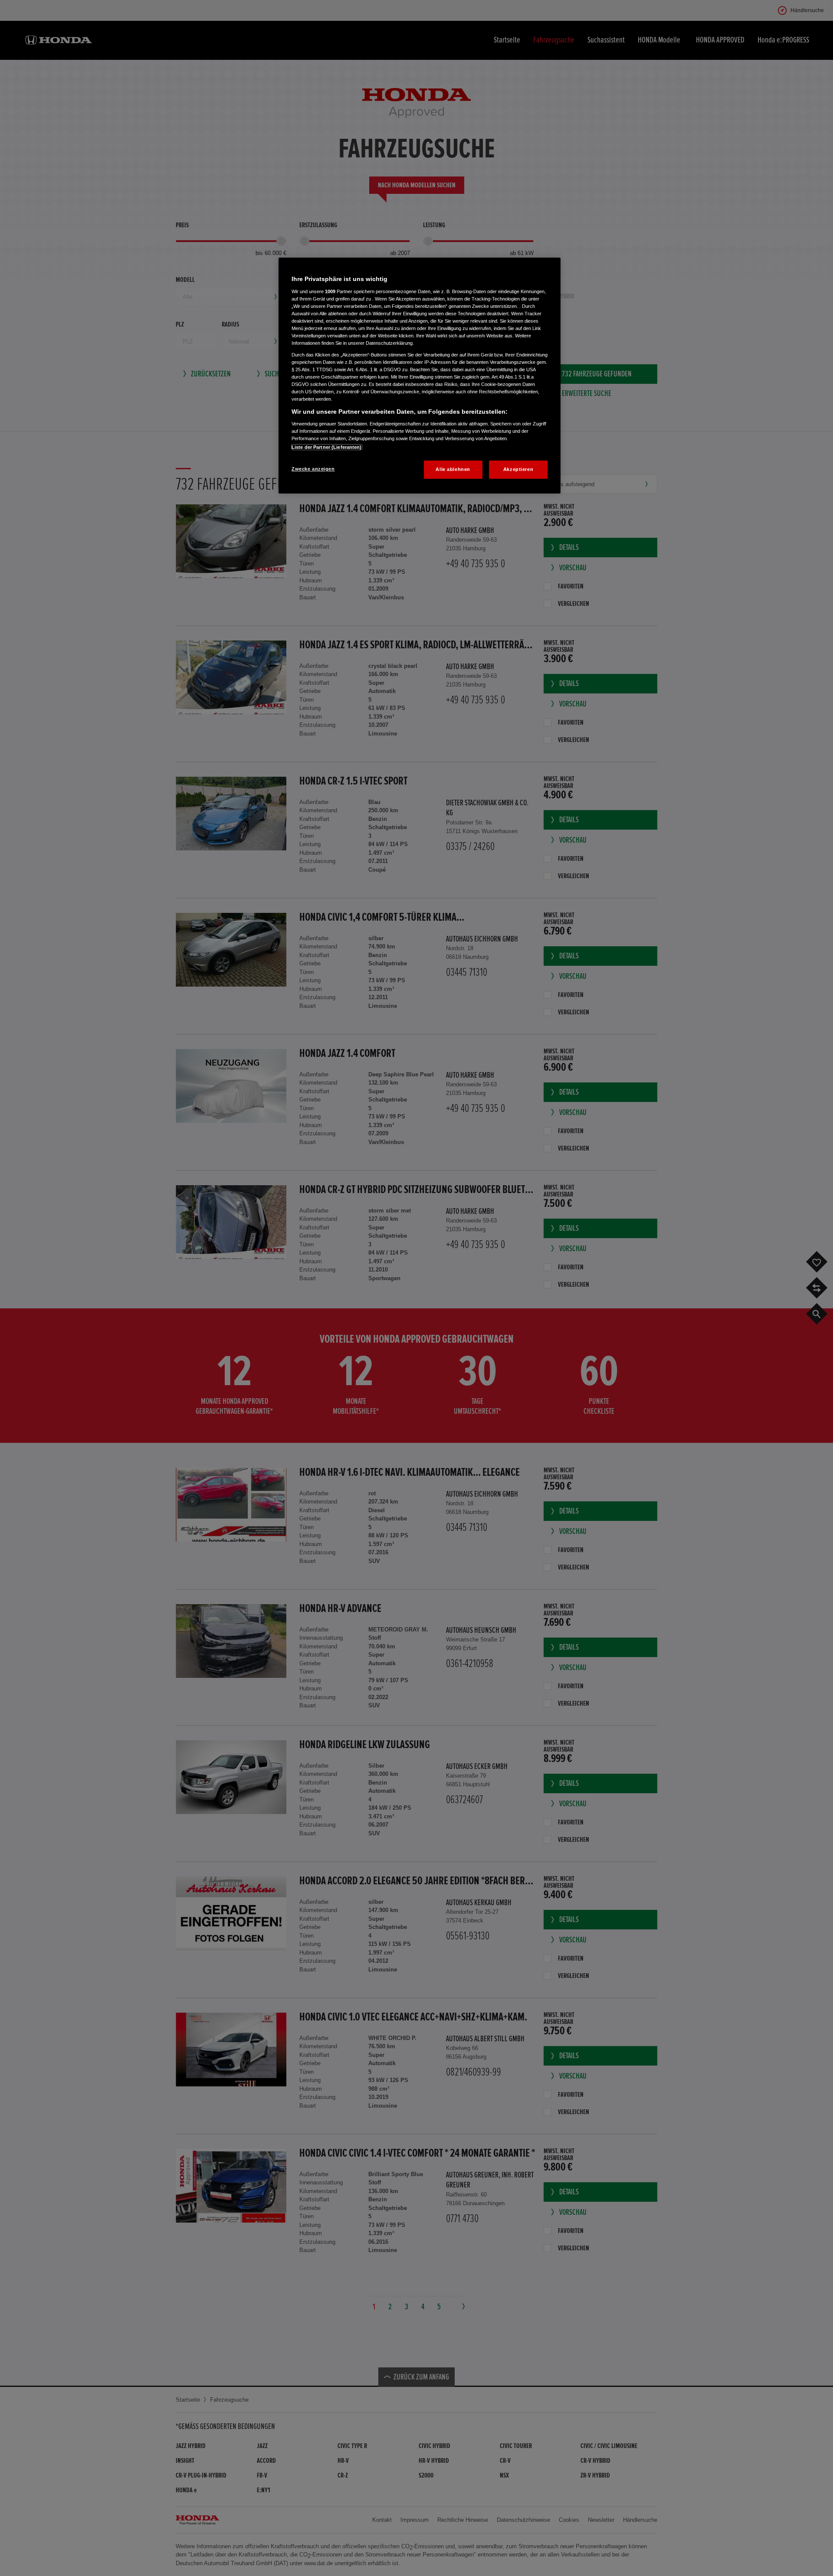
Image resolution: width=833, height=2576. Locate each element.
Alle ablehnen (453, 469)
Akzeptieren (518, 469)
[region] (420, 376)
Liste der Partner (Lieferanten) (327, 447)
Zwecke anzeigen (313, 469)
